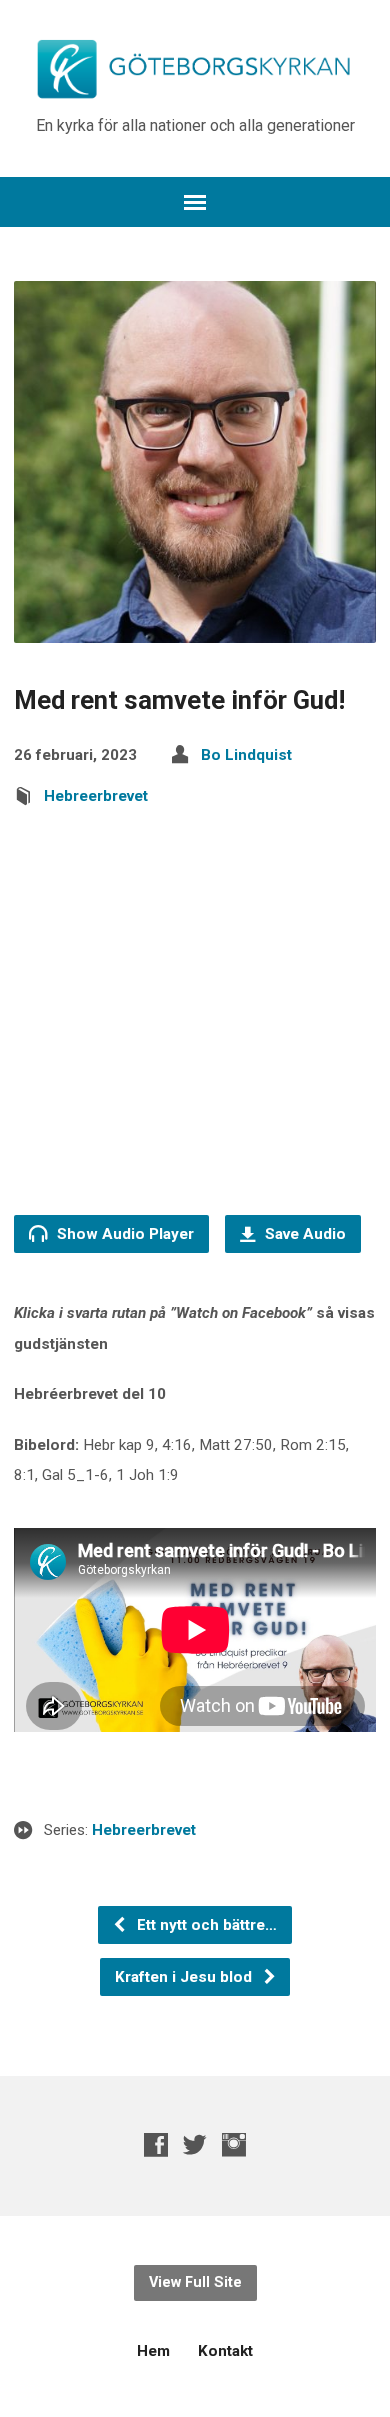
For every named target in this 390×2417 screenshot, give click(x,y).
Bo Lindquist (246, 755)
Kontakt (225, 2351)
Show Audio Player (123, 1234)
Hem (153, 2351)
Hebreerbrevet (96, 796)
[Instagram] (234, 2144)
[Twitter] (195, 2144)
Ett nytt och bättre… (205, 1925)
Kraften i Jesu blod (185, 1977)
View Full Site (195, 2282)
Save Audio (303, 1234)
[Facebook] (156, 2144)
